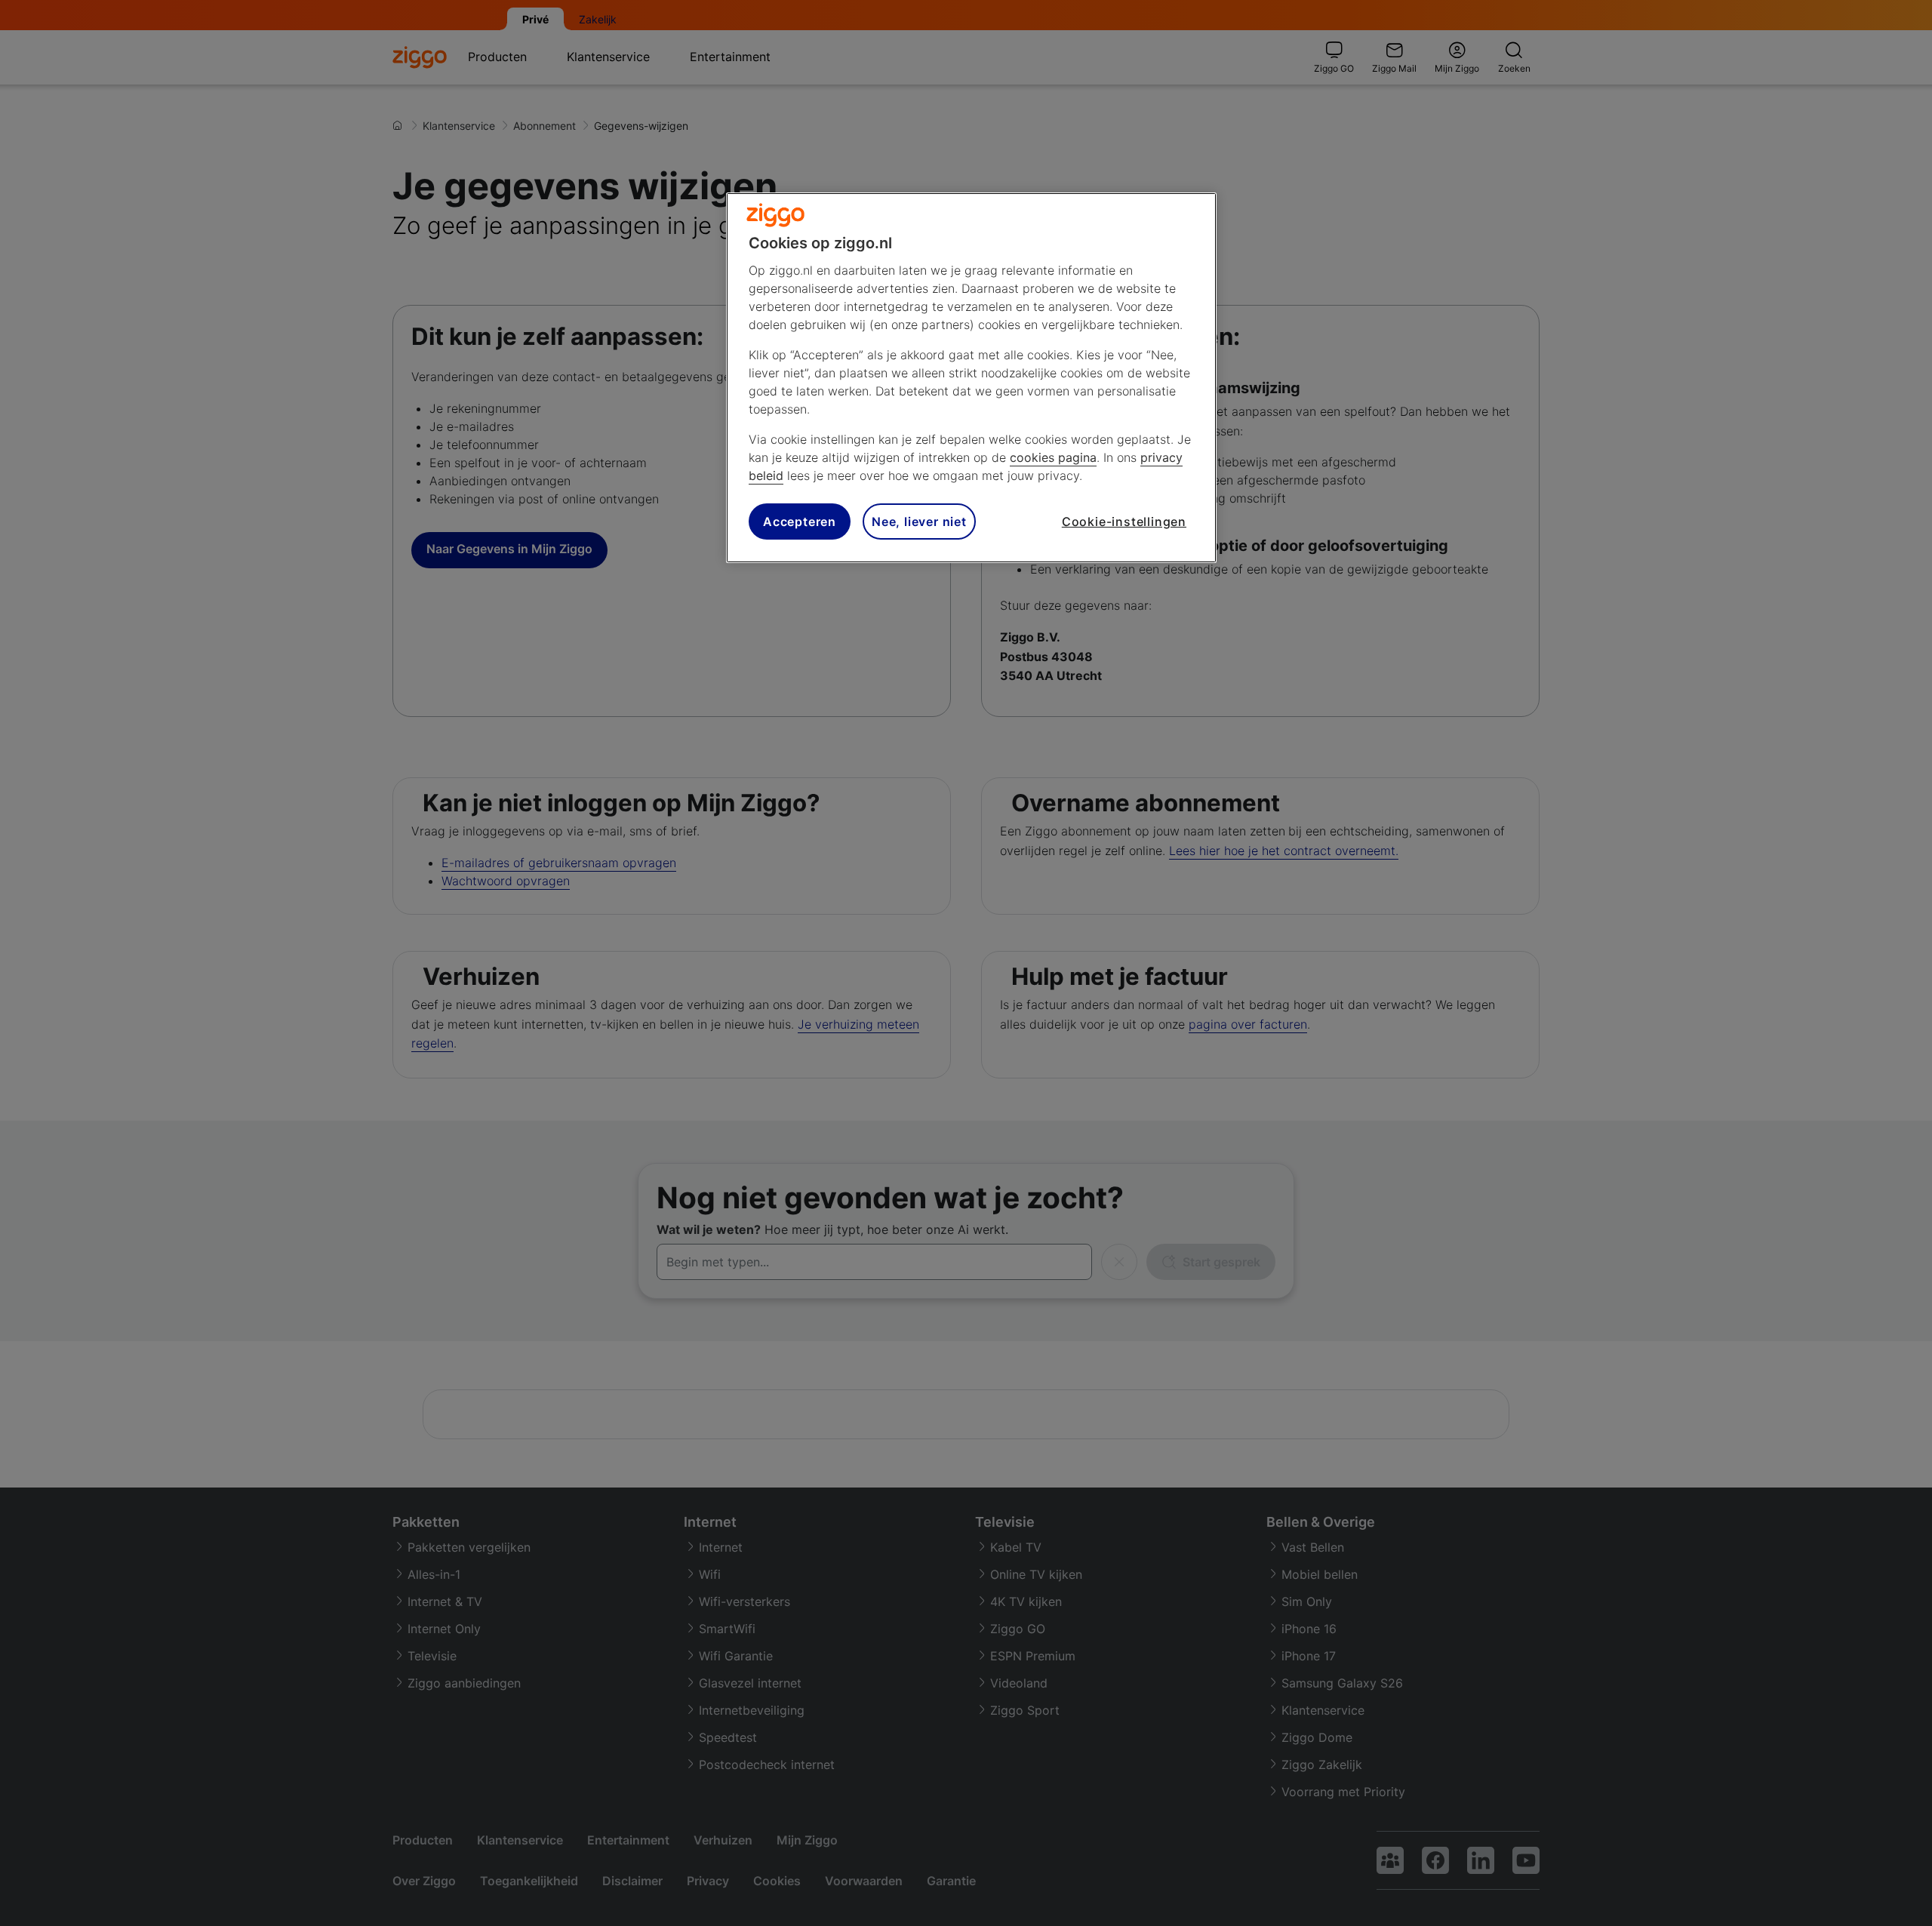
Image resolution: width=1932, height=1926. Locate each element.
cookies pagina (1053, 457)
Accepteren (800, 521)
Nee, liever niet (919, 521)
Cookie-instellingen (1124, 521)
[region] (971, 378)
